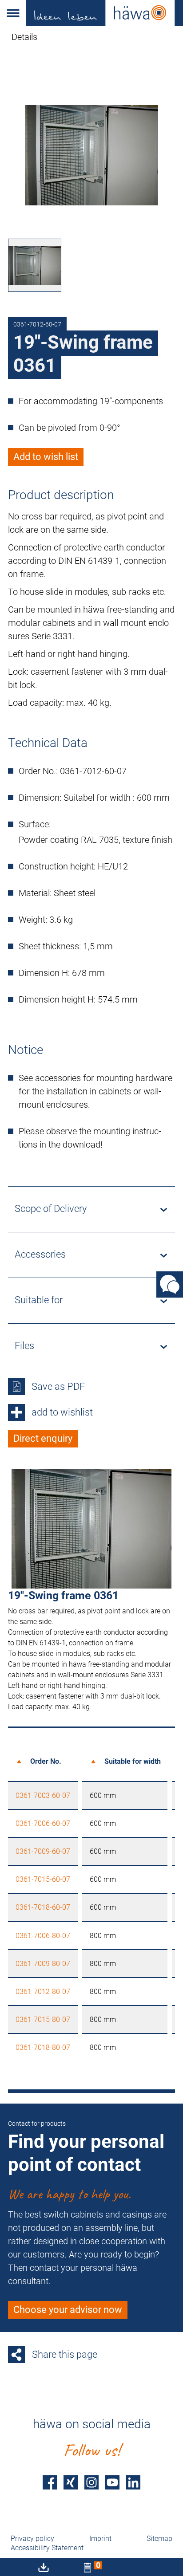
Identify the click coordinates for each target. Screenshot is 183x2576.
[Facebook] (50, 2482)
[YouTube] (112, 2482)
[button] (13, 13)
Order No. (46, 1761)
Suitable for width (133, 1761)
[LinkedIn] (133, 2482)
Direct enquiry (43, 1438)
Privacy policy (32, 2539)
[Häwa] (105, 13)
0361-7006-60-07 (43, 1823)
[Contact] (170, 1284)
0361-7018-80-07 (43, 2047)
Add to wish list (46, 457)
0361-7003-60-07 (43, 1795)
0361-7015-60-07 (43, 1879)
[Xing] (71, 2482)
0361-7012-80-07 (43, 1992)
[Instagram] (91, 2482)
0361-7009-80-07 (43, 1964)
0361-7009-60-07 (43, 1851)
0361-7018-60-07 (43, 1907)
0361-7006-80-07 (43, 1936)
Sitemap (159, 2539)
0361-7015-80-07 (43, 2020)
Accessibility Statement (47, 2548)
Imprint (100, 2539)
